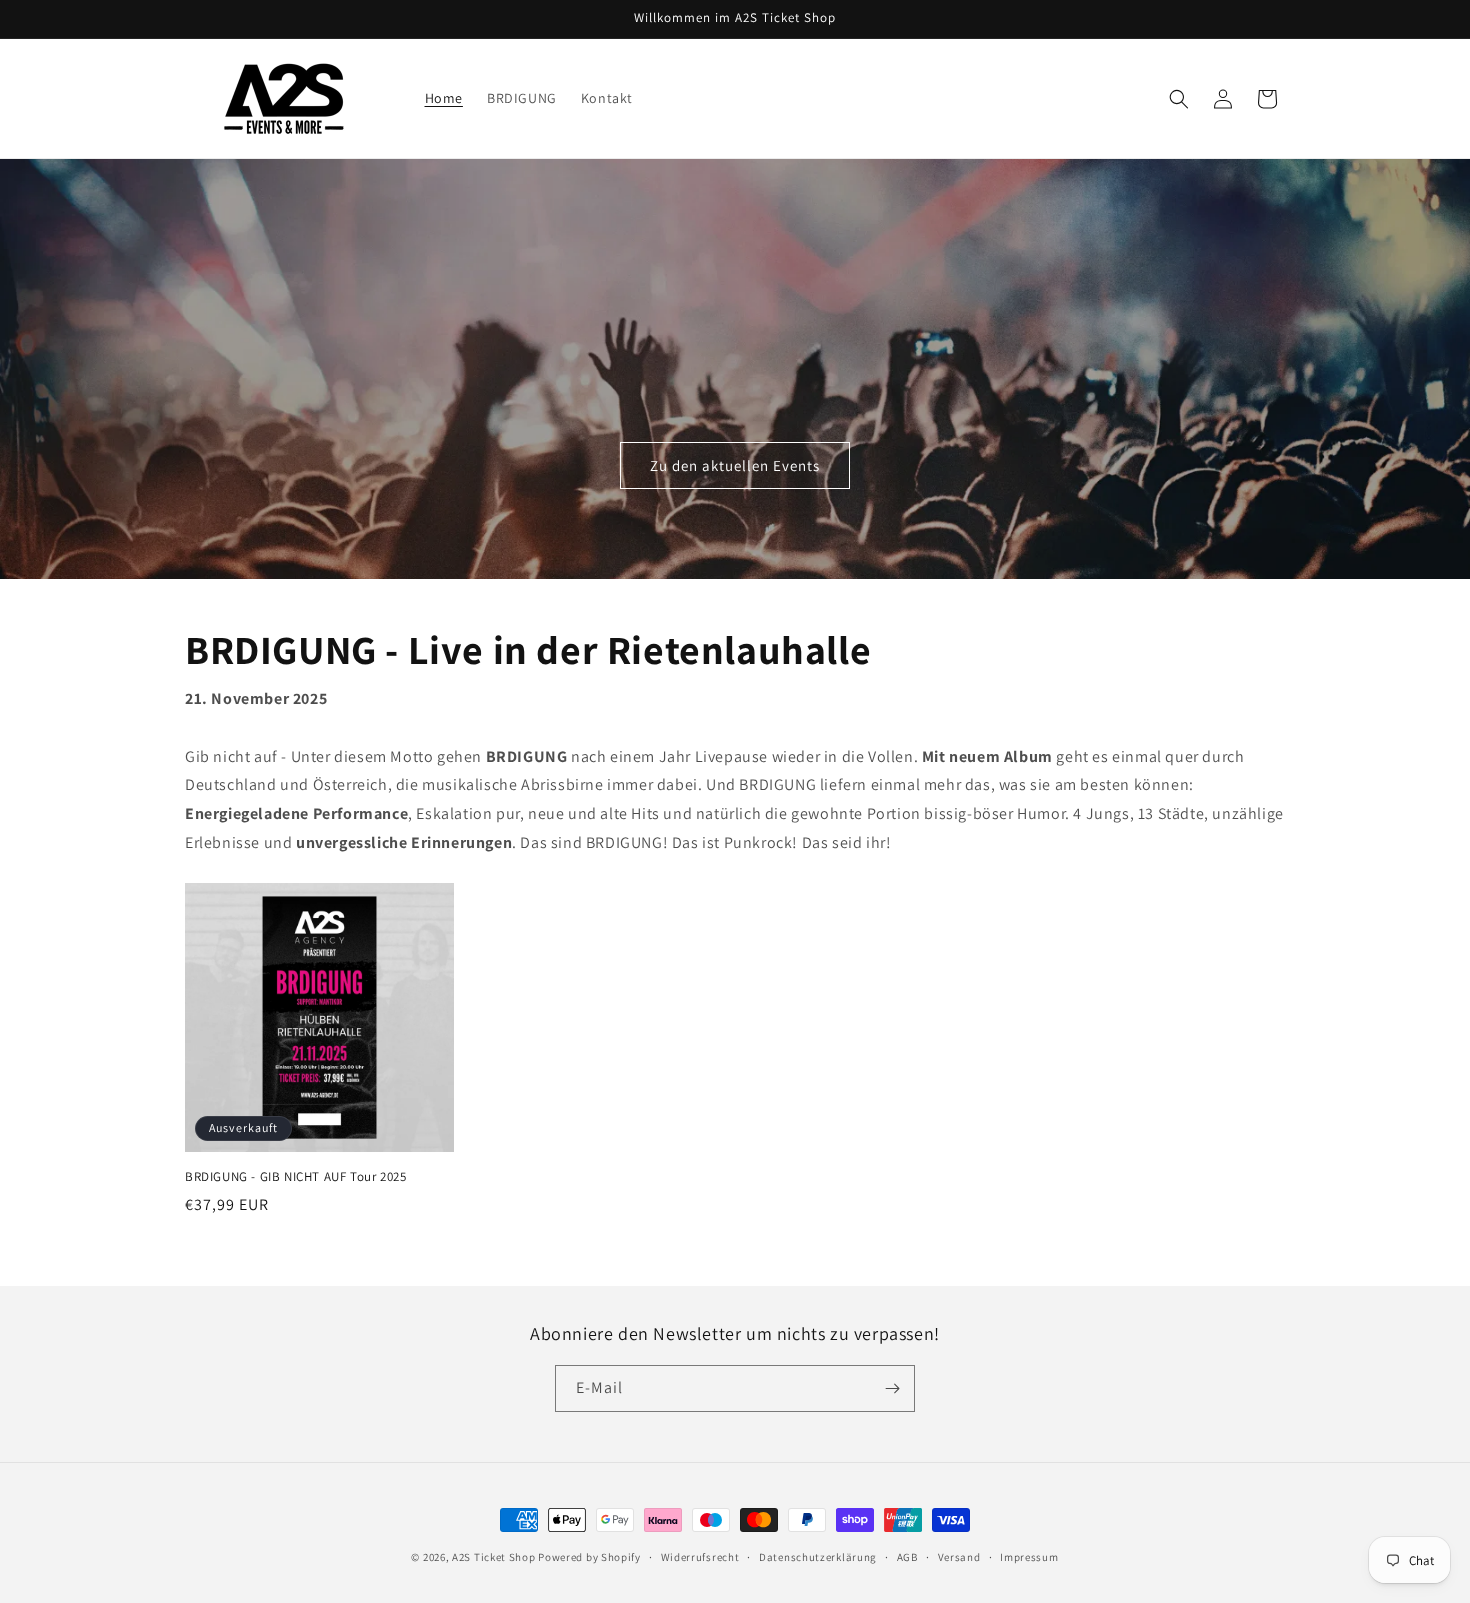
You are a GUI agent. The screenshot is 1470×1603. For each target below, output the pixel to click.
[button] (1179, 99)
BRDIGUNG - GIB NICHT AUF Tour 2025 (295, 1177)
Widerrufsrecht (700, 1557)
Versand (959, 1557)
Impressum (1029, 1557)
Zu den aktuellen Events (735, 465)
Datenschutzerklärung (818, 1557)
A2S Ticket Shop (494, 1557)
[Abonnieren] (892, 1388)
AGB (907, 1557)
